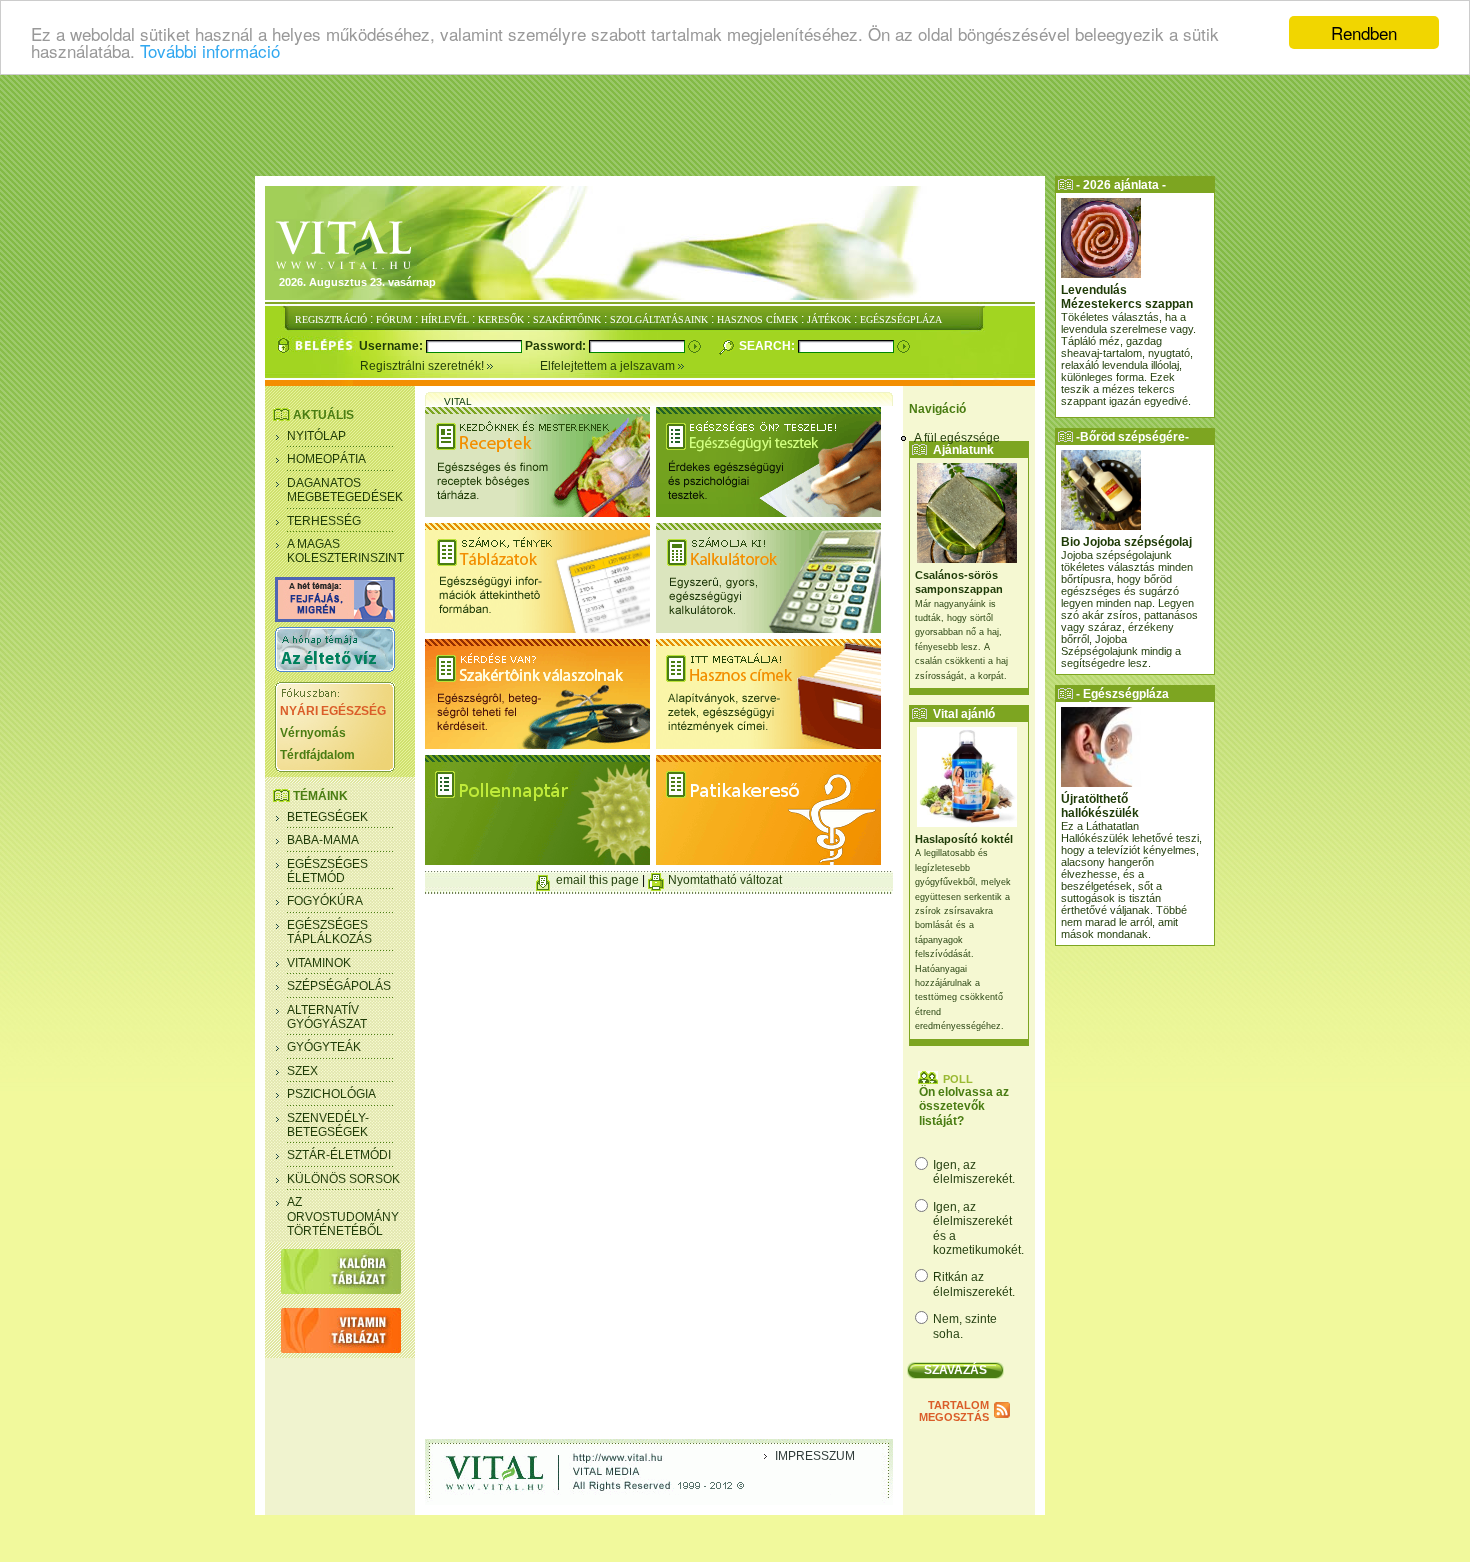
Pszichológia (331, 1094)
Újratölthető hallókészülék (1100, 806)
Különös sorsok (343, 1179)
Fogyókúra (325, 901)
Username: (392, 346)
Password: (557, 346)
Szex (302, 1071)
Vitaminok (319, 963)
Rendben (1364, 32)
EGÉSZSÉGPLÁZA (901, 319)
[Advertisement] (735, 125)
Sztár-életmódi (339, 1155)
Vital (458, 401)
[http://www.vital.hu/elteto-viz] (335, 668)
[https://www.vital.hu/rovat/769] (335, 618)
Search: (768, 346)
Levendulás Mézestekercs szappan (1127, 297)
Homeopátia (326, 459)
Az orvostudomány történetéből (343, 1216)
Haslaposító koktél (964, 839)
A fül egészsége (957, 438)
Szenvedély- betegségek (328, 1125)
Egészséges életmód (327, 871)
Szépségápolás (339, 986)
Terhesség (324, 521)
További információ (210, 50)
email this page (597, 880)
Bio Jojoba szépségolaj (1126, 542)
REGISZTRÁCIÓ (331, 319)
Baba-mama (323, 840)
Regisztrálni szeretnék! (423, 366)
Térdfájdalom (317, 755)
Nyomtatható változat (725, 880)
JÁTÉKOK (829, 319)
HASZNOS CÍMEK (757, 319)
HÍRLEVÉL (445, 319)
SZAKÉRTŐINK (567, 319)
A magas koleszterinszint (345, 551)
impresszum (815, 1456)
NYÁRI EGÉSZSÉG (333, 711)
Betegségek (327, 817)
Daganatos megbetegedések (345, 490)
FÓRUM (394, 319)
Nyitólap (316, 436)
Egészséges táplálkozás (329, 932)
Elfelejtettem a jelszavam (609, 366)
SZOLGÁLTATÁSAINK (659, 319)
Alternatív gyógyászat (327, 1017)
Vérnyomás (313, 733)
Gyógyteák (324, 1047)
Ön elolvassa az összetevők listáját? (964, 1106)
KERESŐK (501, 319)
